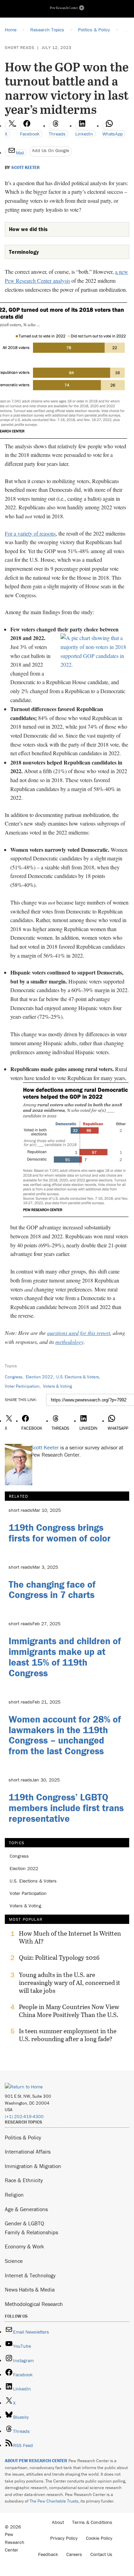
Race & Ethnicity (24, 2180)
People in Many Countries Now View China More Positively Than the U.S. (69, 2011)
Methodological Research (34, 2304)
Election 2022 (39, 1377)
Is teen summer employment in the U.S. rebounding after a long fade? (68, 2035)
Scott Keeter (26, 168)
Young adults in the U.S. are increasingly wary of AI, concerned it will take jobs (70, 1983)
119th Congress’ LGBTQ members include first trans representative (66, 1808)
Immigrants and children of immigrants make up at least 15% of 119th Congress (65, 1657)
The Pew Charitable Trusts (54, 2501)
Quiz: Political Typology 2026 (59, 1958)
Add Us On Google (51, 150)
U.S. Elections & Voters (78, 1377)
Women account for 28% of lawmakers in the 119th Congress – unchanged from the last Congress (65, 1735)
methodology (69, 1342)
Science (14, 2261)
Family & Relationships (31, 2232)
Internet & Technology (30, 2275)
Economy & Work (24, 2246)
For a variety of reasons (30, 533)
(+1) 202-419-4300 (24, 2116)
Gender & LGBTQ (24, 2223)
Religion (14, 2195)
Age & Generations (26, 2209)
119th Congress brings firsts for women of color (60, 1533)
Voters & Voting (57, 1386)
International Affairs (28, 2151)
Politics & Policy (23, 2137)
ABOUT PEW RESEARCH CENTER (36, 2461)
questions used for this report (79, 1333)
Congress (14, 1377)
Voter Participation (22, 1386)
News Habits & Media (30, 2289)
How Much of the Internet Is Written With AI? (70, 1937)
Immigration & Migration (33, 2166)
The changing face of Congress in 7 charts (52, 1590)
